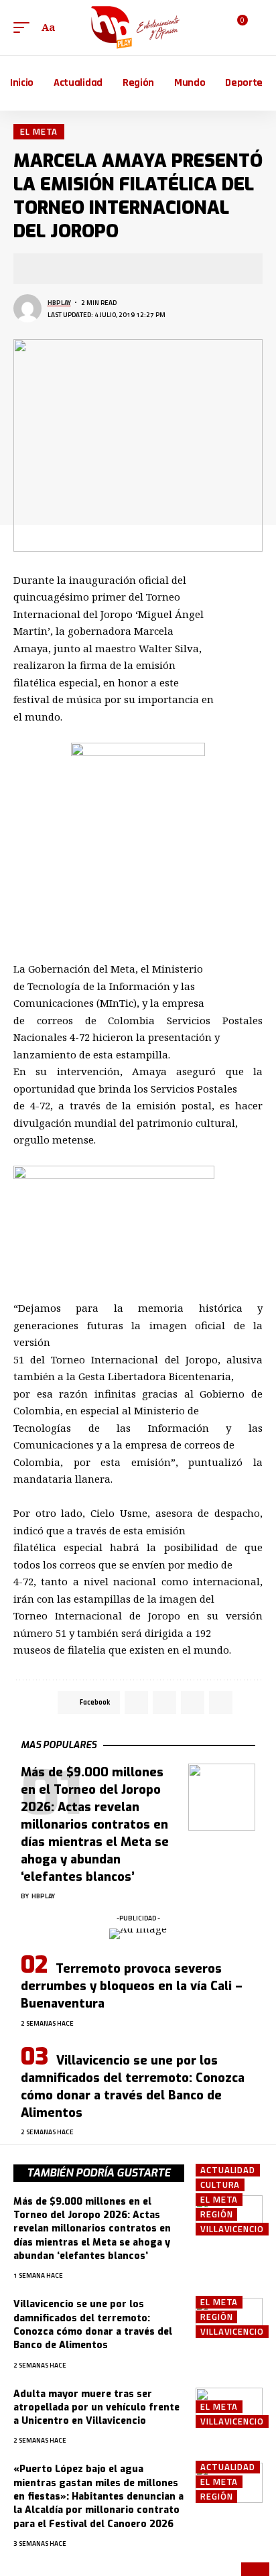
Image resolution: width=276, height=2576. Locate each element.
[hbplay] (138, 27)
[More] (168, 269)
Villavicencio (232, 2229)
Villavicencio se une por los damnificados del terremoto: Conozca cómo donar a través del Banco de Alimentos (93, 2325)
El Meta (39, 131)
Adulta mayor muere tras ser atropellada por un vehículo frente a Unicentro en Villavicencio (96, 2408)
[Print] (147, 269)
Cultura (220, 2185)
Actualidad (228, 2170)
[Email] (106, 269)
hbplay (59, 303)
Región (216, 2214)
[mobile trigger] (25, 27)
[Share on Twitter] (64, 269)
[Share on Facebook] (44, 269)
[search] (255, 28)
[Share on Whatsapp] (85, 269)
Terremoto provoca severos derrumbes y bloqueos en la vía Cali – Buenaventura (132, 1986)
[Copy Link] (127, 269)
